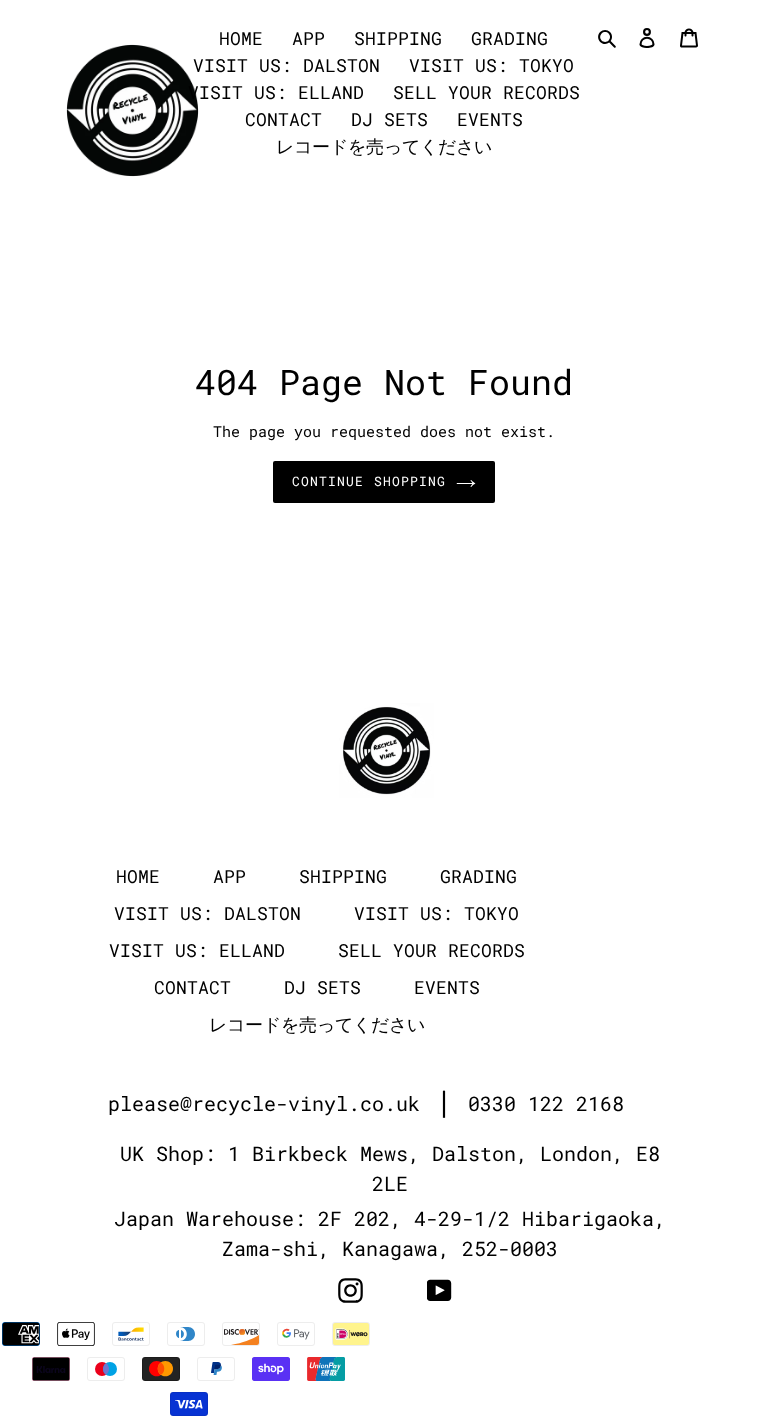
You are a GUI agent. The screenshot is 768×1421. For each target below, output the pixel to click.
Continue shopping (369, 481)
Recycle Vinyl (616, 1334)
